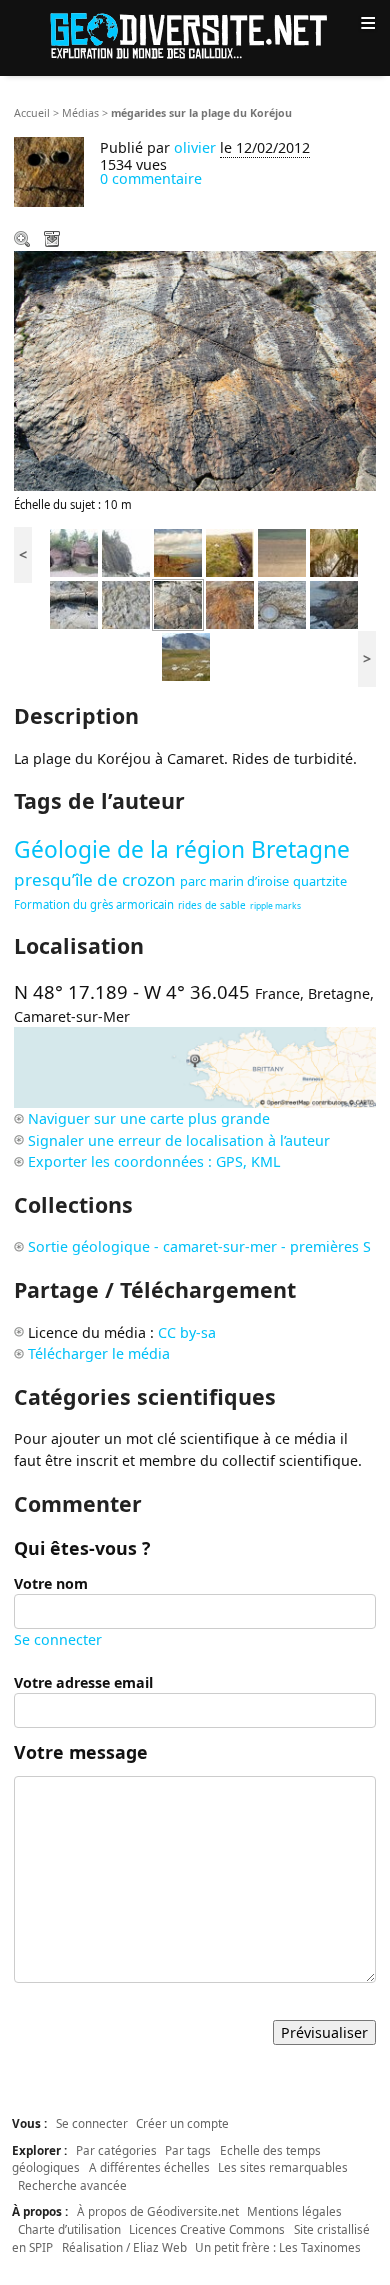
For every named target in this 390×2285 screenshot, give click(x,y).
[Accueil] (195, 34)
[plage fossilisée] (230, 603)
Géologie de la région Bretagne (182, 849)
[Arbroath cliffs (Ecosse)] (178, 551)
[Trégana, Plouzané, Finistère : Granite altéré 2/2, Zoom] (282, 603)
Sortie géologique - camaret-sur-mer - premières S (199, 1246)
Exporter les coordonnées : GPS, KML (154, 1161)
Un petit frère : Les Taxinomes (278, 2247)
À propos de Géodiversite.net (158, 2211)
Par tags (188, 2150)
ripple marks (275, 906)
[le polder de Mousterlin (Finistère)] (334, 551)
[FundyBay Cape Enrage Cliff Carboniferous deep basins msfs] (126, 551)
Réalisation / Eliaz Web (124, 2247)
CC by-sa (187, 1332)
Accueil (32, 113)
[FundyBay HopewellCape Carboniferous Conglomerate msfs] (74, 551)
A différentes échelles (149, 2167)
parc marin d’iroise (234, 881)
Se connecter (58, 1639)
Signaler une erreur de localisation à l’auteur (179, 1140)
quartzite (320, 881)
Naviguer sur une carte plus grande (149, 1118)
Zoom (24, 241)
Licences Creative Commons (207, 2229)
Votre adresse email (83, 1682)
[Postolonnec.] (74, 603)
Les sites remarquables (283, 2167)
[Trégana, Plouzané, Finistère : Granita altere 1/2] (334, 603)
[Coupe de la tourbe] (230, 551)
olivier (195, 147)
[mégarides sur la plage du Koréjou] (178, 603)
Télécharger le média (54, 241)
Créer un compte (182, 2123)
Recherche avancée (72, 2185)
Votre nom (51, 1583)
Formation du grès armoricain (94, 904)
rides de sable (212, 905)
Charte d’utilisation (69, 2229)
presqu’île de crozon (95, 879)
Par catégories (116, 2150)
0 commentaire (151, 178)
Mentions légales (294, 2211)
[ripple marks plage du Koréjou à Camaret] (126, 603)
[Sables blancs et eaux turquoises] (282, 551)
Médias (80, 113)
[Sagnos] (186, 655)
